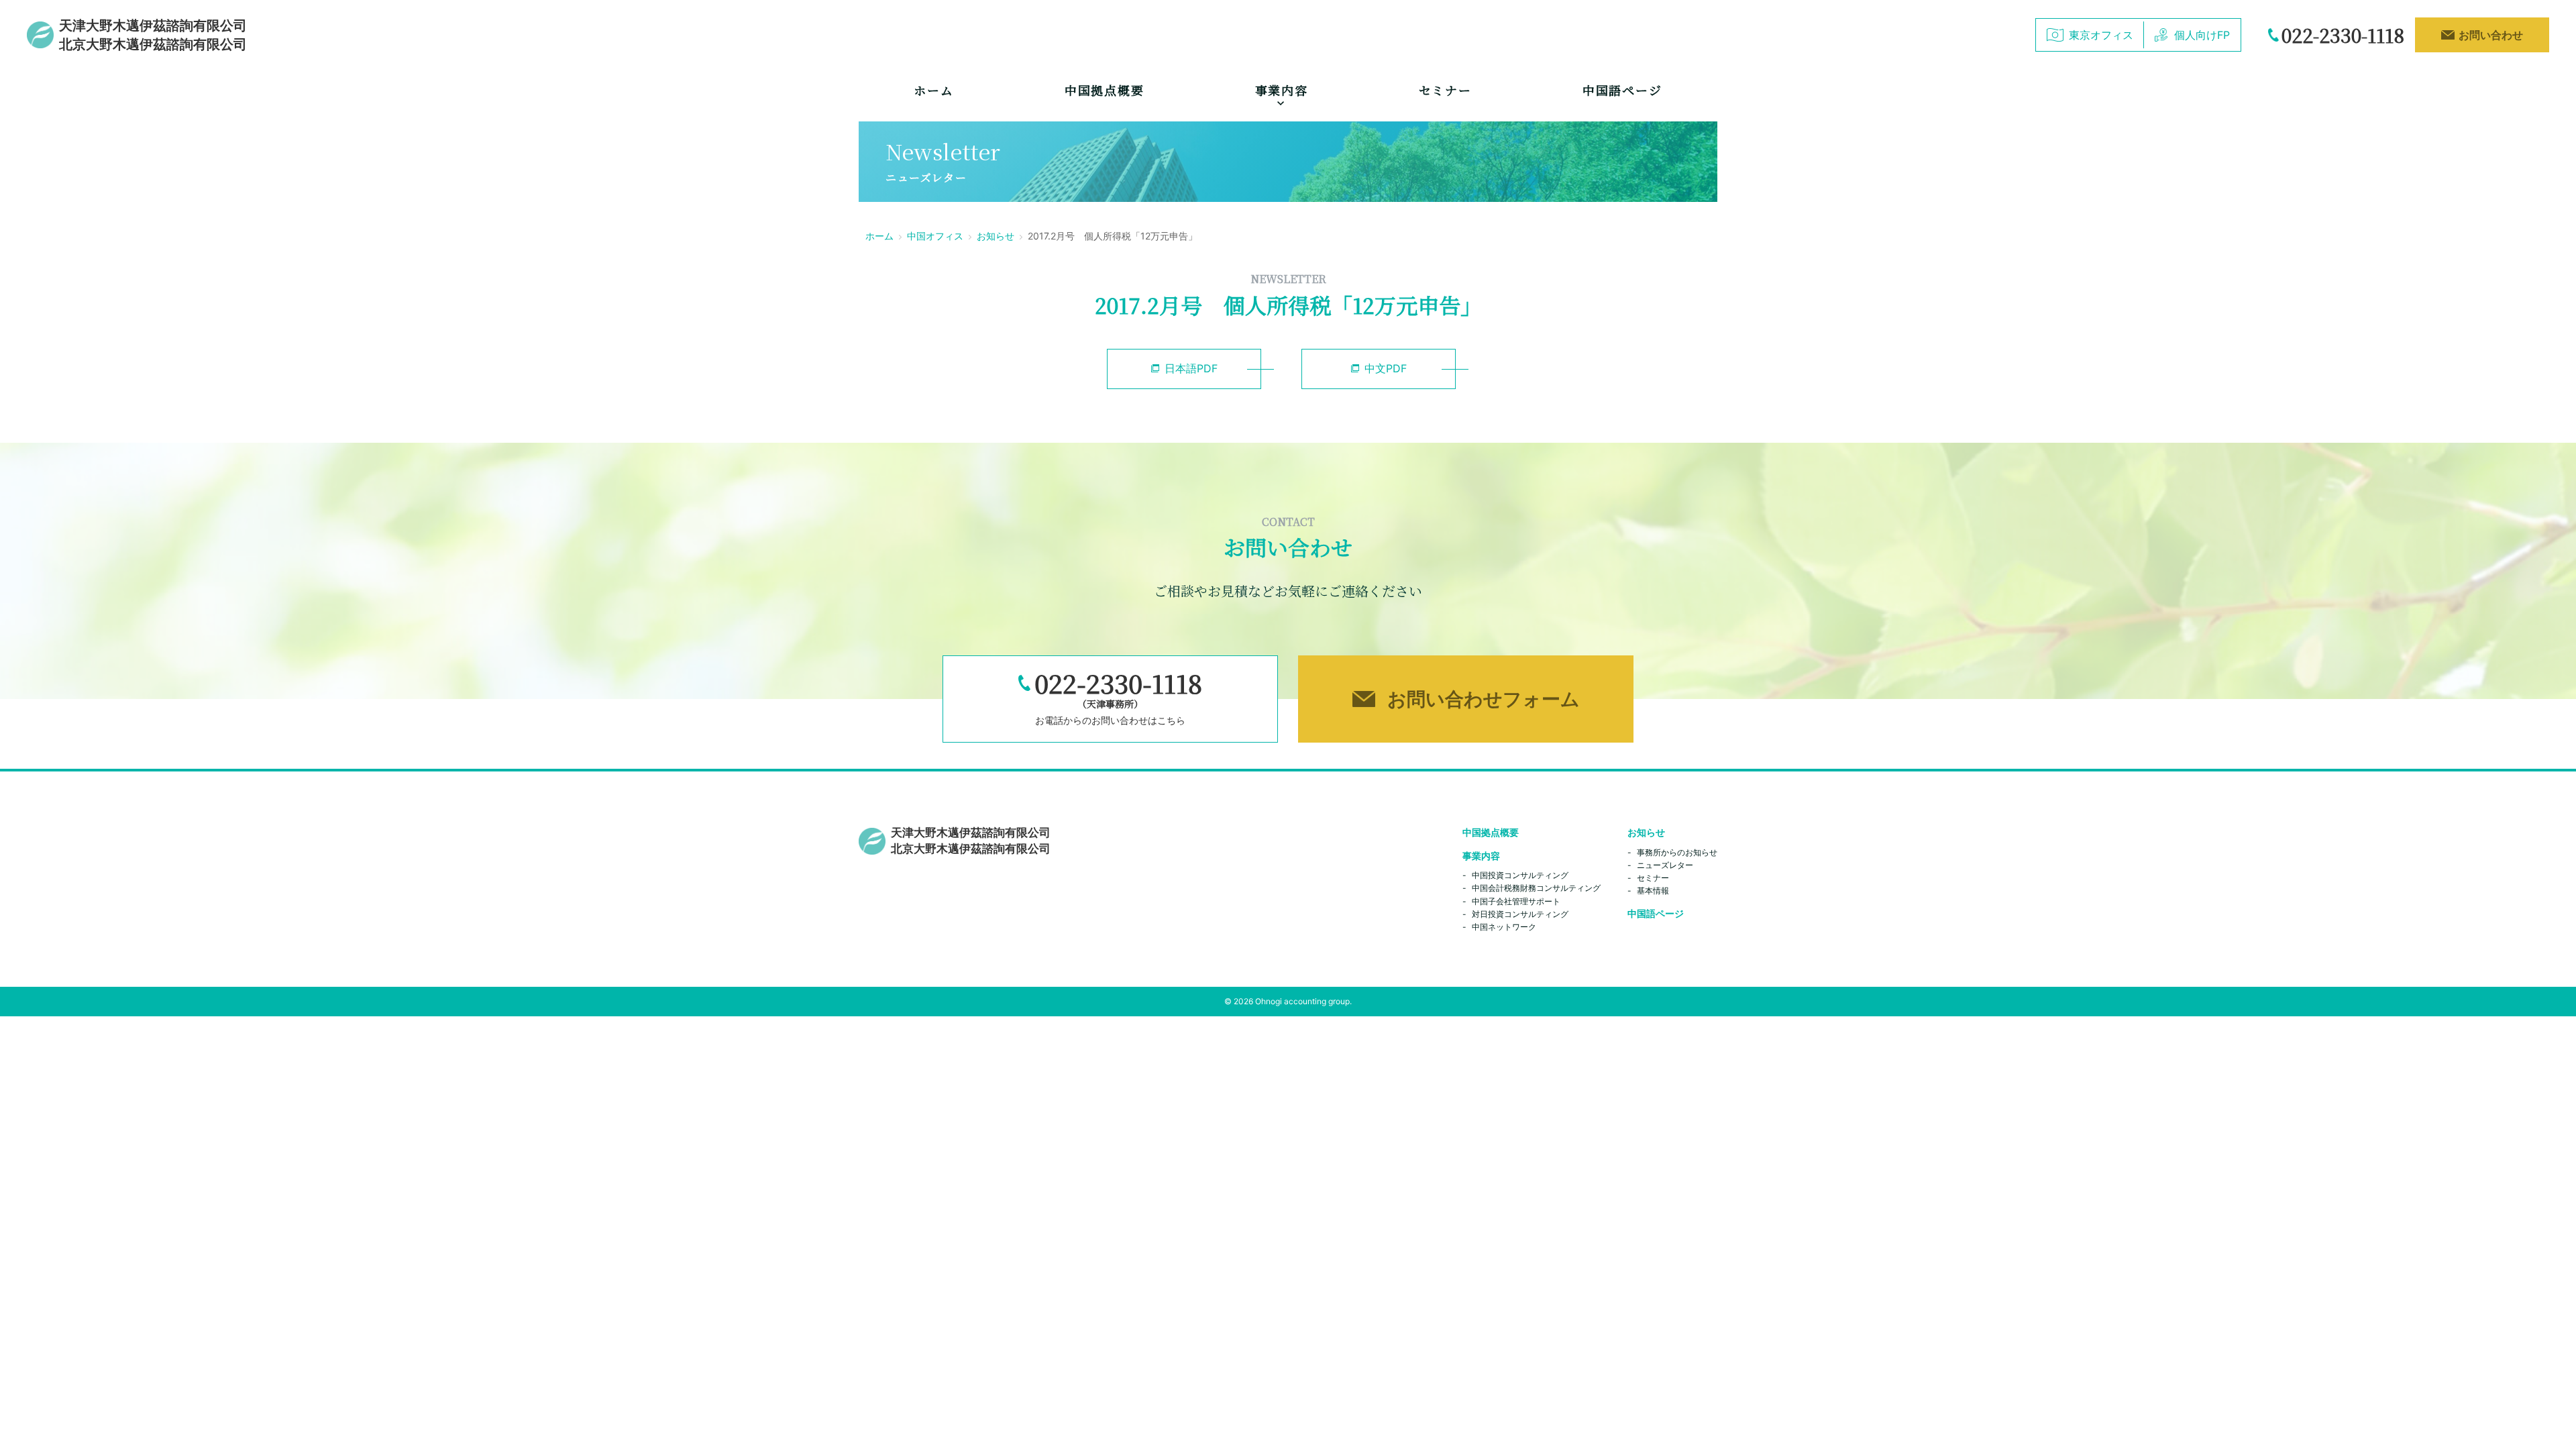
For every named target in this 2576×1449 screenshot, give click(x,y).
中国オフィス (935, 236)
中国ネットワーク (1504, 927)
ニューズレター (1665, 865)
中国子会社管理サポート (1516, 901)
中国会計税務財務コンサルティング (1536, 888)
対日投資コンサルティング (1520, 914)
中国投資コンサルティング (1520, 875)
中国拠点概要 (1105, 90)
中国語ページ (1622, 90)
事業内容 (1481, 856)
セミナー (1445, 90)
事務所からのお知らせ (1677, 852)
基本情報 (1653, 891)
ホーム (933, 90)
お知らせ (996, 236)
